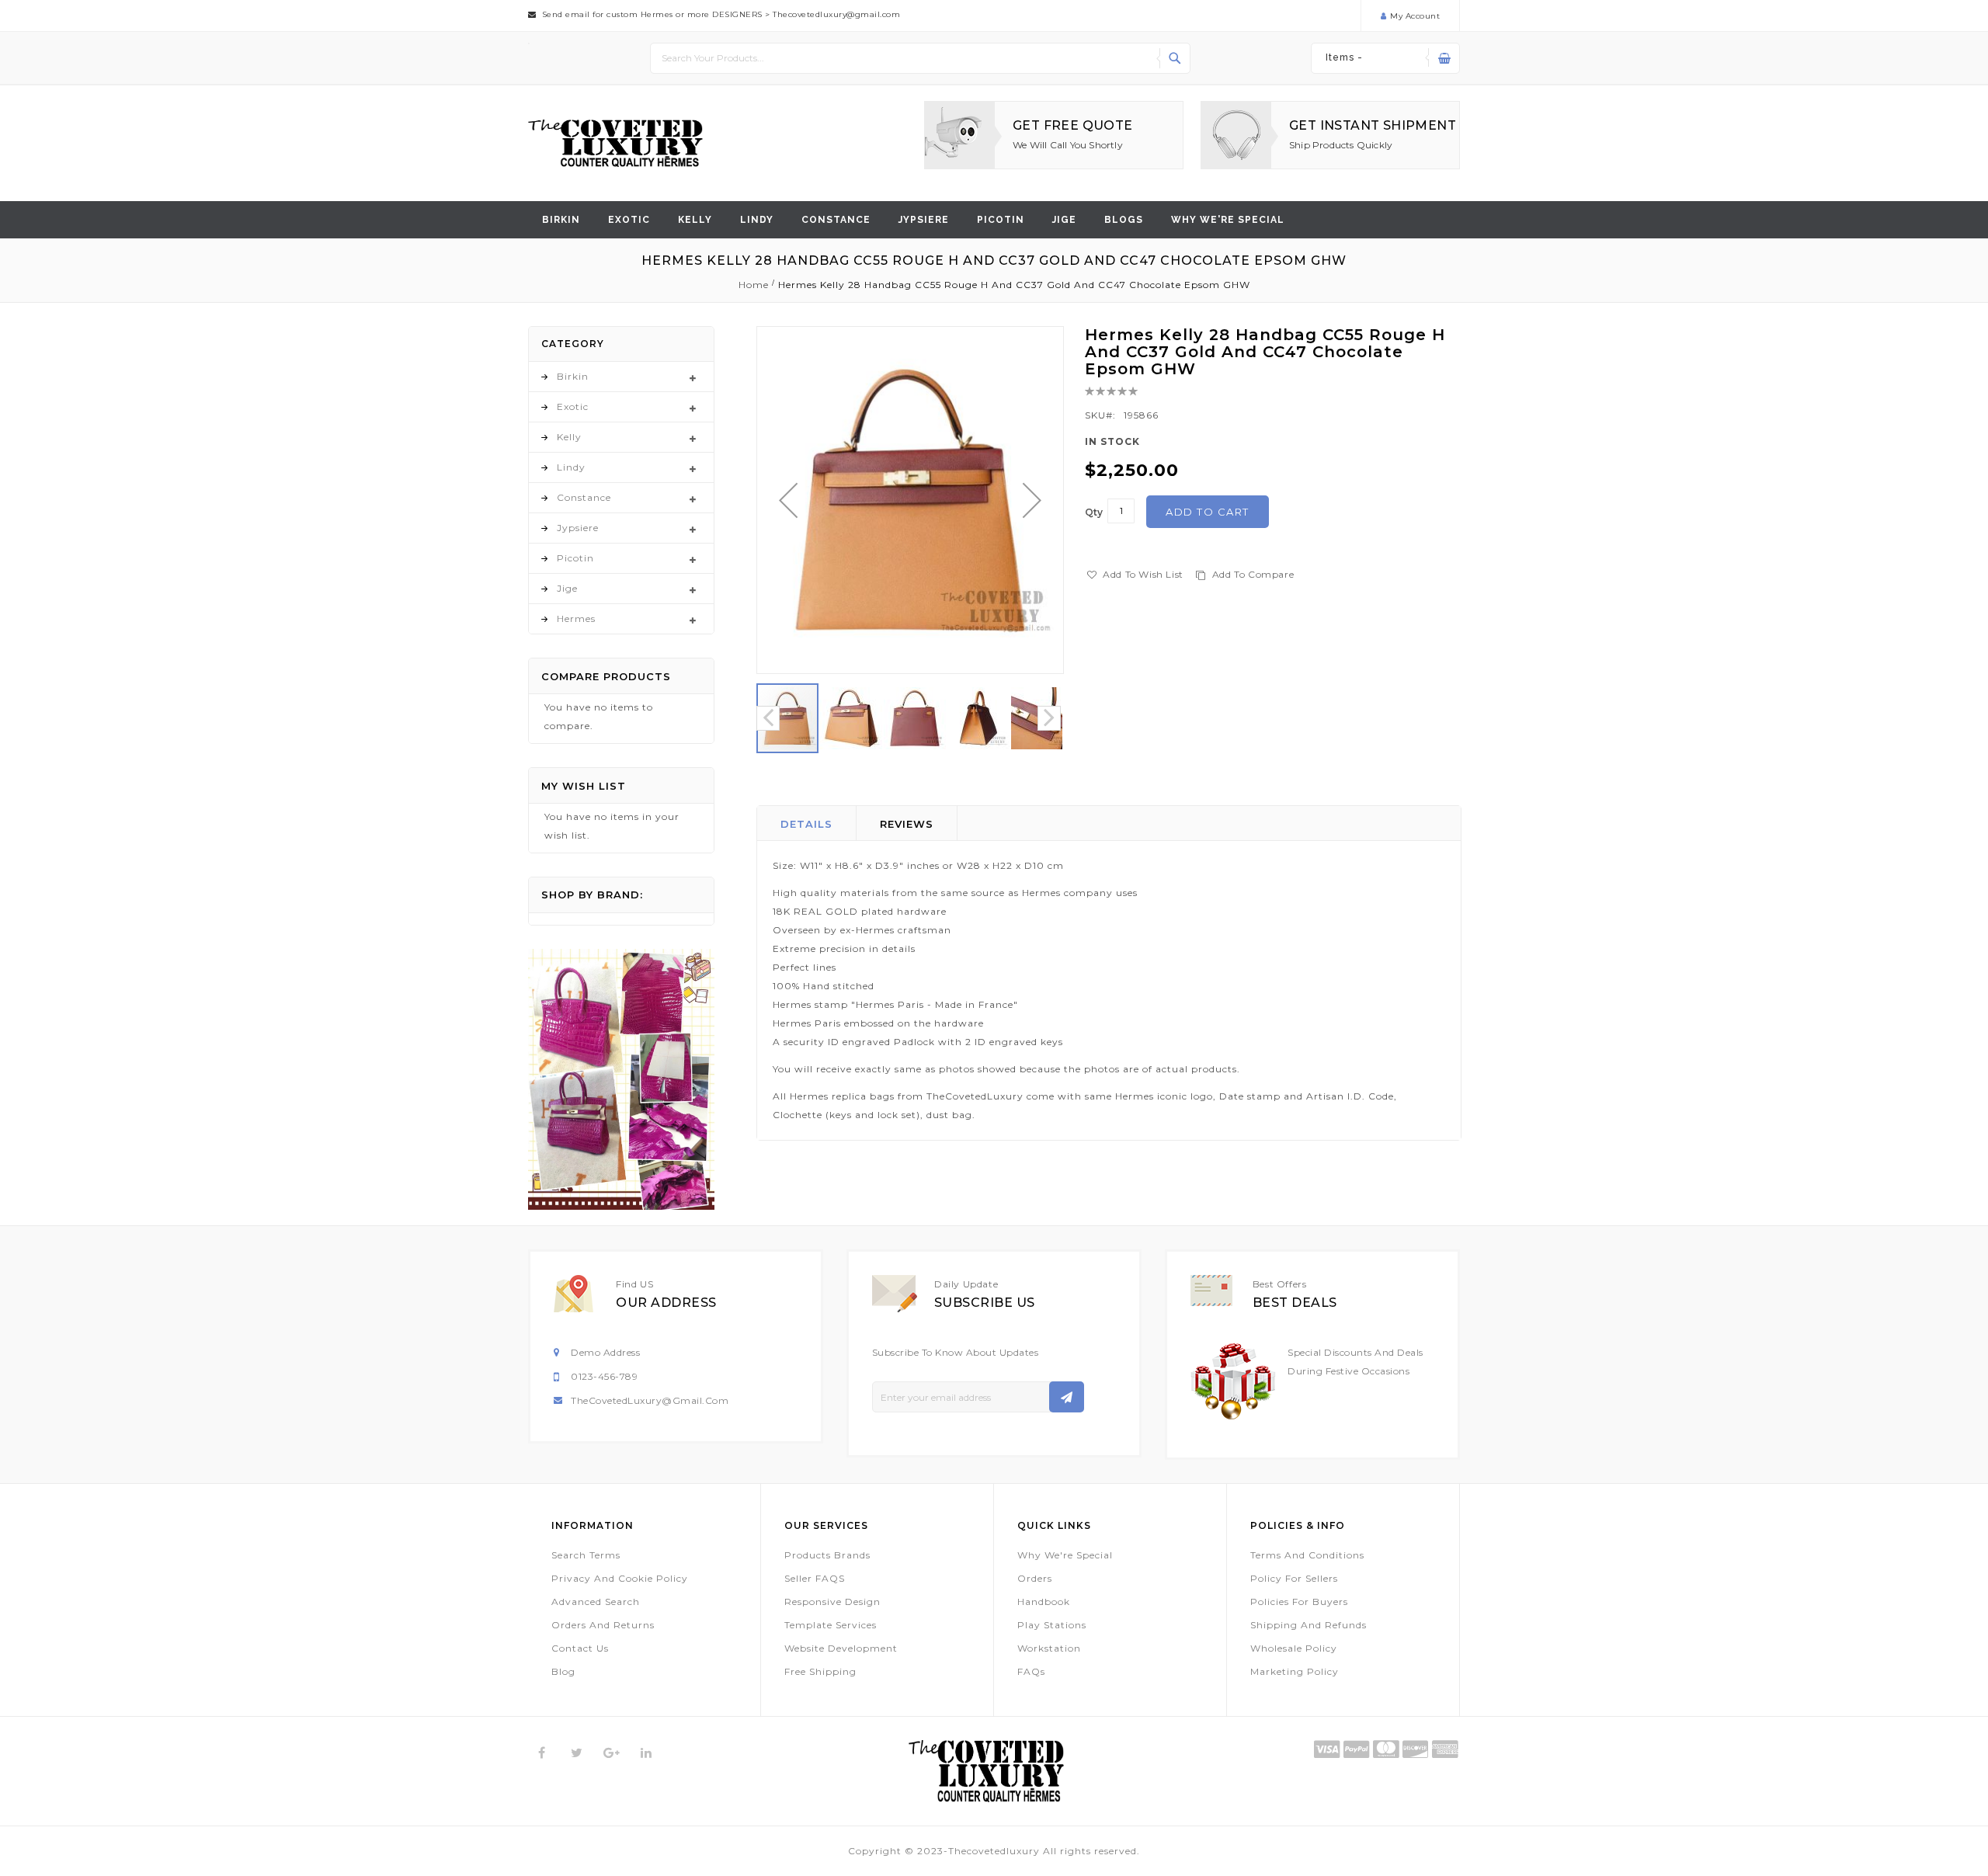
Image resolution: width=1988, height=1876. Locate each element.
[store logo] (615, 143)
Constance (836, 220)
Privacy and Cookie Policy (620, 1578)
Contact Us (580, 1648)
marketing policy (1295, 1671)
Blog (563, 1671)
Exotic (629, 220)
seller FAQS (815, 1578)
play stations (1052, 1625)
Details (806, 824)
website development (841, 1648)
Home (754, 285)
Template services (831, 1625)
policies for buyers (1299, 1602)
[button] (788, 500)
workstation (1049, 1648)
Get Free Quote (1073, 125)
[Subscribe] (1067, 1397)
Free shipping (820, 1671)
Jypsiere (924, 220)
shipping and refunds (1309, 1625)
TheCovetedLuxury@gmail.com (650, 1400)
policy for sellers (1294, 1578)
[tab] (807, 823)
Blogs (1124, 220)
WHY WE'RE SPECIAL (1228, 220)
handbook (1044, 1602)
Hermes (576, 618)
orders (1035, 1578)
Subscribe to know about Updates (956, 1352)
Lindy (757, 220)
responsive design (832, 1602)
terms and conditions (1307, 1555)
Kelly (695, 220)
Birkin (561, 220)
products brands (827, 1555)
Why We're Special (1065, 1555)
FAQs (1031, 1671)
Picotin (1001, 220)
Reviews (907, 824)
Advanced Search (596, 1602)
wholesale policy (1294, 1648)
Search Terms (586, 1555)
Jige (1064, 220)
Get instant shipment (1373, 125)
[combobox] (920, 58)
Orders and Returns (603, 1625)
